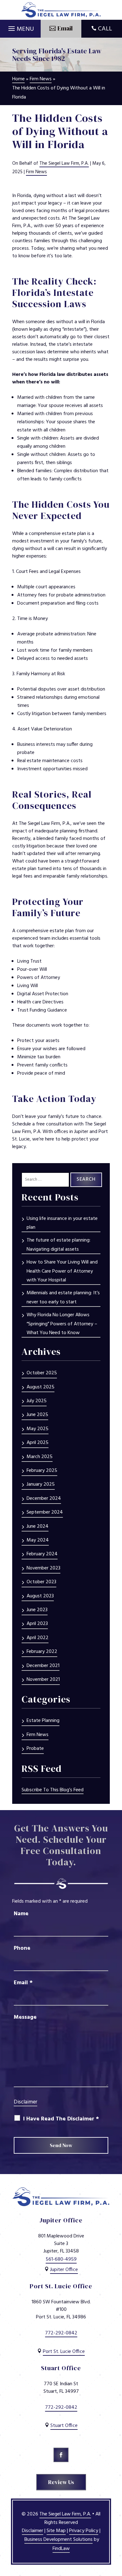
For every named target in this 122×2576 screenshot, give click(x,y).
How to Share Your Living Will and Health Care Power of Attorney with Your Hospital (62, 1271)
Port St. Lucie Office (64, 2352)
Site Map (56, 2531)
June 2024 (38, 1526)
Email (23, 1983)
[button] (20, 27)
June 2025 (37, 1415)
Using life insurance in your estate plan (62, 1223)
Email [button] (65, 28)
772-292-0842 (61, 2333)
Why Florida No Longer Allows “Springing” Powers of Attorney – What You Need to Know (62, 1324)
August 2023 (40, 1596)
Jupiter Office (64, 2270)
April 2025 (38, 1443)
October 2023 (41, 1582)
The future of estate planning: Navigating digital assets (58, 1245)
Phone (22, 1948)
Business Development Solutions (58, 2540)
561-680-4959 (61, 2259)
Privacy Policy (84, 2531)
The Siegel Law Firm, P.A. (64, 163)
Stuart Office (64, 2426)
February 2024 (42, 1554)
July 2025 (37, 1401)
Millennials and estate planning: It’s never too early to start (63, 1298)
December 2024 (44, 1499)
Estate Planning (43, 1721)
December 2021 (43, 1666)
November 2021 (43, 1680)
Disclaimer (25, 2102)
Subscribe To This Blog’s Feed (53, 1790)
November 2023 (43, 1568)
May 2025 (38, 1429)
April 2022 (38, 1638)
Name (21, 1914)
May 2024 (38, 1540)
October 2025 (42, 1373)
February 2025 (42, 1471)
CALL (105, 29)
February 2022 (42, 1652)
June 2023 (37, 1610)
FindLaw (61, 2549)
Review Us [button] (61, 2482)
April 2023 (37, 1624)
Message (25, 2017)
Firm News (36, 172)
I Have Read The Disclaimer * (61, 2119)
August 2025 (41, 1387)
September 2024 (45, 1512)
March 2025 (40, 1457)
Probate (35, 1749)
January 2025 (41, 1484)
